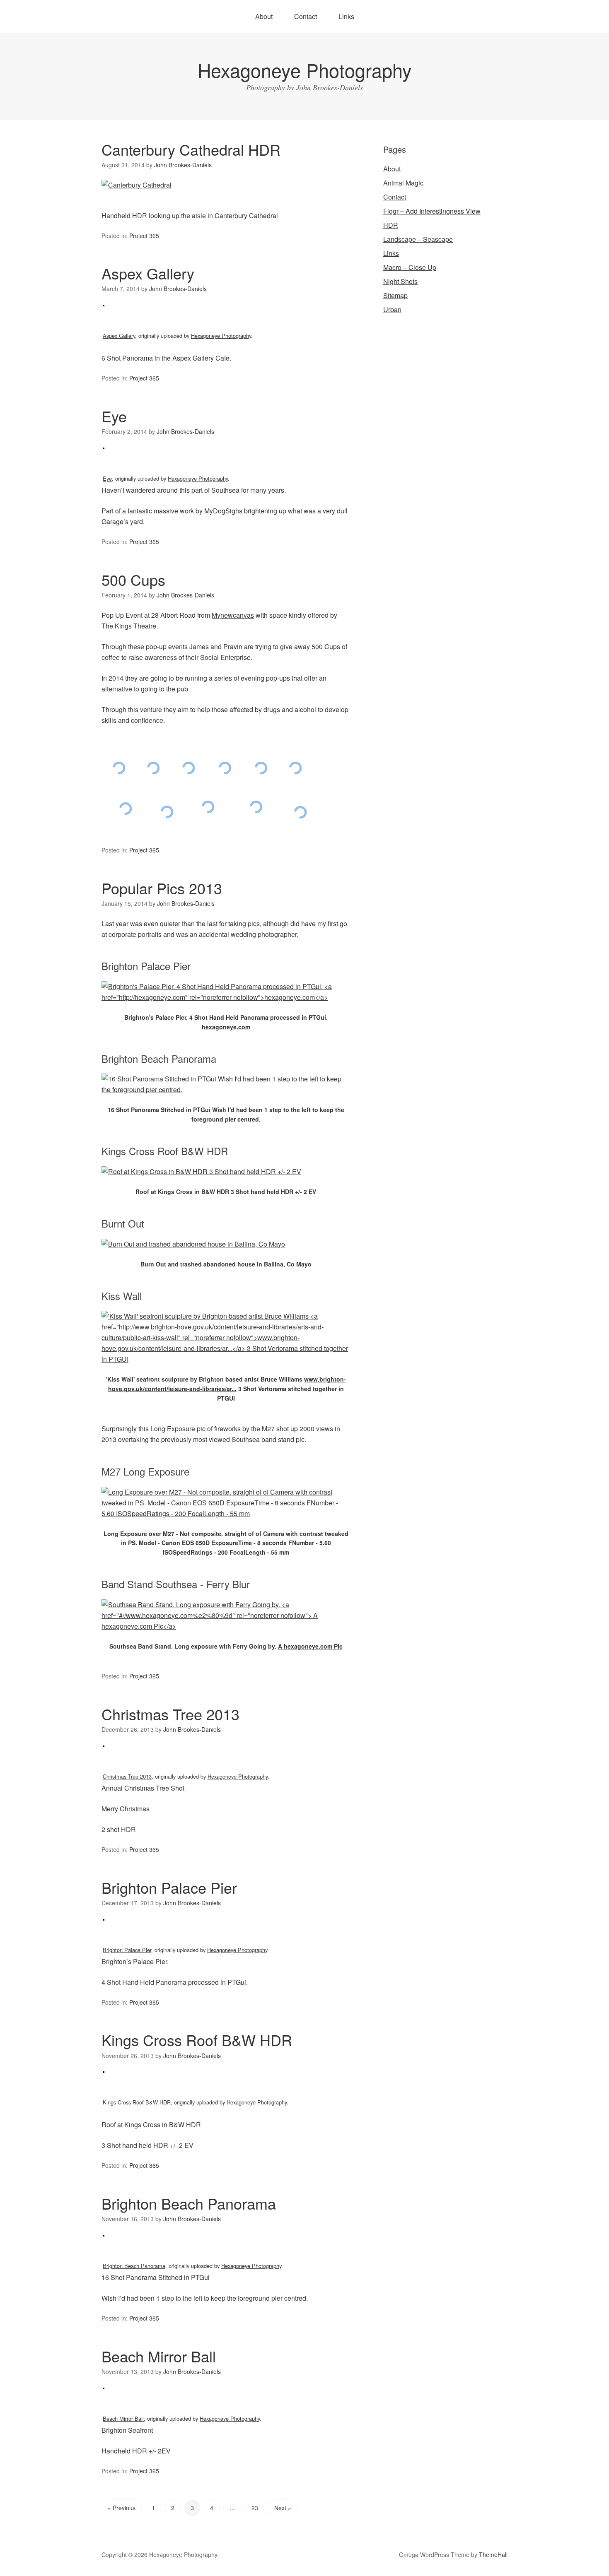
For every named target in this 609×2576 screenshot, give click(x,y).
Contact (306, 16)
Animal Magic (403, 183)
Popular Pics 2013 (162, 888)
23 (255, 2508)
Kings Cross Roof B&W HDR (197, 2040)
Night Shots (400, 281)
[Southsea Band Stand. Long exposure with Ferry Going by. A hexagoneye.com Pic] (226, 1626)
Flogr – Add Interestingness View (432, 211)
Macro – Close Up (410, 267)
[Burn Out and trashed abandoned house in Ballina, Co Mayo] (193, 1244)
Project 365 (144, 236)
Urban (392, 309)
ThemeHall (493, 2554)
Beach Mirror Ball (159, 2356)
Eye (114, 416)
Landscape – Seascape (418, 239)
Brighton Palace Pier (169, 1887)
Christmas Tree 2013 (170, 1714)
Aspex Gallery (148, 273)
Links (346, 16)
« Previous (122, 2508)
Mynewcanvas (233, 615)
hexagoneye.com (226, 1027)
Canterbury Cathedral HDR (191, 149)
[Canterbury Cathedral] (137, 185)
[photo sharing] (104, 314)
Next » (283, 2508)
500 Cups (133, 579)
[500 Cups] (119, 768)
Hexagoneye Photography (305, 70)
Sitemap (395, 295)
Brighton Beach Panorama (189, 2203)
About (264, 16)
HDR (391, 225)
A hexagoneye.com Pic (310, 1646)
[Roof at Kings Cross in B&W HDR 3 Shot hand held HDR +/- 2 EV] (201, 1171)
